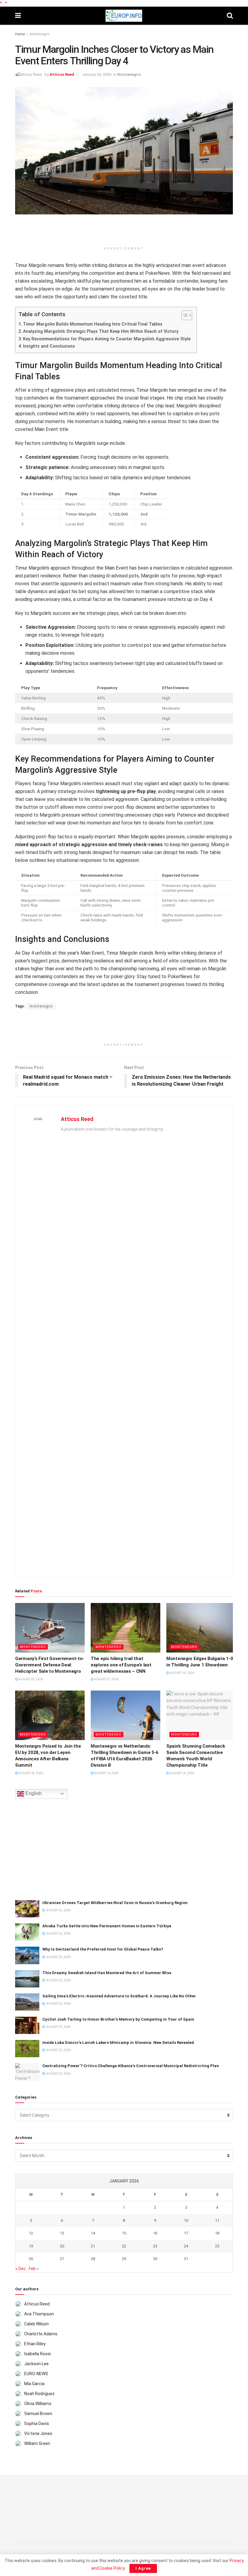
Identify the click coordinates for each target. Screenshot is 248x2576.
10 (186, 2220)
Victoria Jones (38, 2433)
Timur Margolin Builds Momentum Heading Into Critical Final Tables (93, 324)
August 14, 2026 (182, 1773)
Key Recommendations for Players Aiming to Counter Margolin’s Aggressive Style (107, 339)
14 (93, 2233)
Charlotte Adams (41, 2334)
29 (124, 2259)
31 (186, 2259)
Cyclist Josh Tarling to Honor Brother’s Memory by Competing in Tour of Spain (118, 2019)
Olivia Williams (38, 2404)
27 (62, 2259)
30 (155, 2259)
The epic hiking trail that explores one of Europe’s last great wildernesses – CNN (121, 1665)
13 (62, 2233)
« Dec (21, 2269)
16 (155, 2233)
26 (31, 2259)
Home (20, 34)
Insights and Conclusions (49, 346)
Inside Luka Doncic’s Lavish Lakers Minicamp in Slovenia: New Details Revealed (118, 2043)
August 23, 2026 (30, 1679)
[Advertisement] (124, 233)
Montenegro (39, 34)
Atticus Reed (62, 74)
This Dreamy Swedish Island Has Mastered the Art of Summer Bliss (107, 1973)
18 (217, 2233)
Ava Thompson (39, 2314)
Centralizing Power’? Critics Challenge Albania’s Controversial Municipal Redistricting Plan (131, 2066)
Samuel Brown (38, 2414)
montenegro (41, 1006)
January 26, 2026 (97, 74)
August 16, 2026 (106, 1773)
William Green (37, 2443)
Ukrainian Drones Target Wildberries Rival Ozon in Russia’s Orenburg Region (115, 1903)
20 (62, 2246)
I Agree (143, 2568)
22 (124, 2246)
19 (31, 2246)
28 (93, 2259)
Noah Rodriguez (39, 2394)
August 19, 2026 (182, 1673)
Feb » (34, 2269)
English (33, 1793)
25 (217, 2246)
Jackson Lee (36, 2364)
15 (124, 2233)
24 (186, 2246)
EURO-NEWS (36, 2374)
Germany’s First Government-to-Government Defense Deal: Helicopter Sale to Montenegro (50, 1665)
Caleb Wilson (36, 2324)
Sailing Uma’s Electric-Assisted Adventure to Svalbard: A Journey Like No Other (119, 1996)
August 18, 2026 (30, 1773)
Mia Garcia (34, 2384)
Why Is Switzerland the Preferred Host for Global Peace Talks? (103, 1949)
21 (93, 2246)
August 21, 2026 (106, 1679)
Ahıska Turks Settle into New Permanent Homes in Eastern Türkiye (107, 1926)
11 (217, 2220)
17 (186, 2233)
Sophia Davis (37, 2423)
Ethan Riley (35, 2344)
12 (31, 2233)
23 (155, 2246)
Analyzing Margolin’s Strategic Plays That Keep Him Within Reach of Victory (101, 331)
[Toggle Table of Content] (184, 315)
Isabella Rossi (38, 2354)
